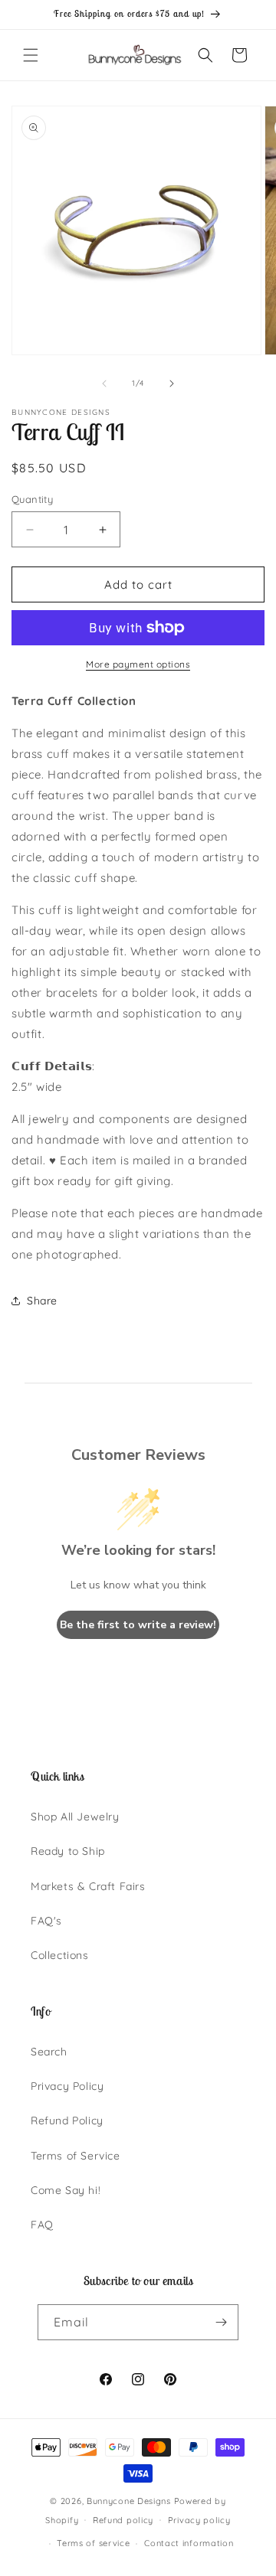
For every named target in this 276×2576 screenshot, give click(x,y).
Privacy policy (199, 2520)
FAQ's (46, 1921)
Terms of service (93, 2543)
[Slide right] (172, 384)
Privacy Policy (67, 2086)
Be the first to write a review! (138, 1625)
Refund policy (123, 2520)
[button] (31, 55)
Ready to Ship (68, 1851)
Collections (60, 1955)
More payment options (138, 664)
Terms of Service (76, 2156)
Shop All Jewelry (75, 1817)
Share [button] (42, 1301)
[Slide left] (104, 384)
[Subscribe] (221, 2322)
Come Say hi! (66, 2190)
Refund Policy (67, 2121)
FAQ (42, 2225)
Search (49, 2052)
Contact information (189, 2543)
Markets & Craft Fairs (88, 1886)
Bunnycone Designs (129, 2501)
